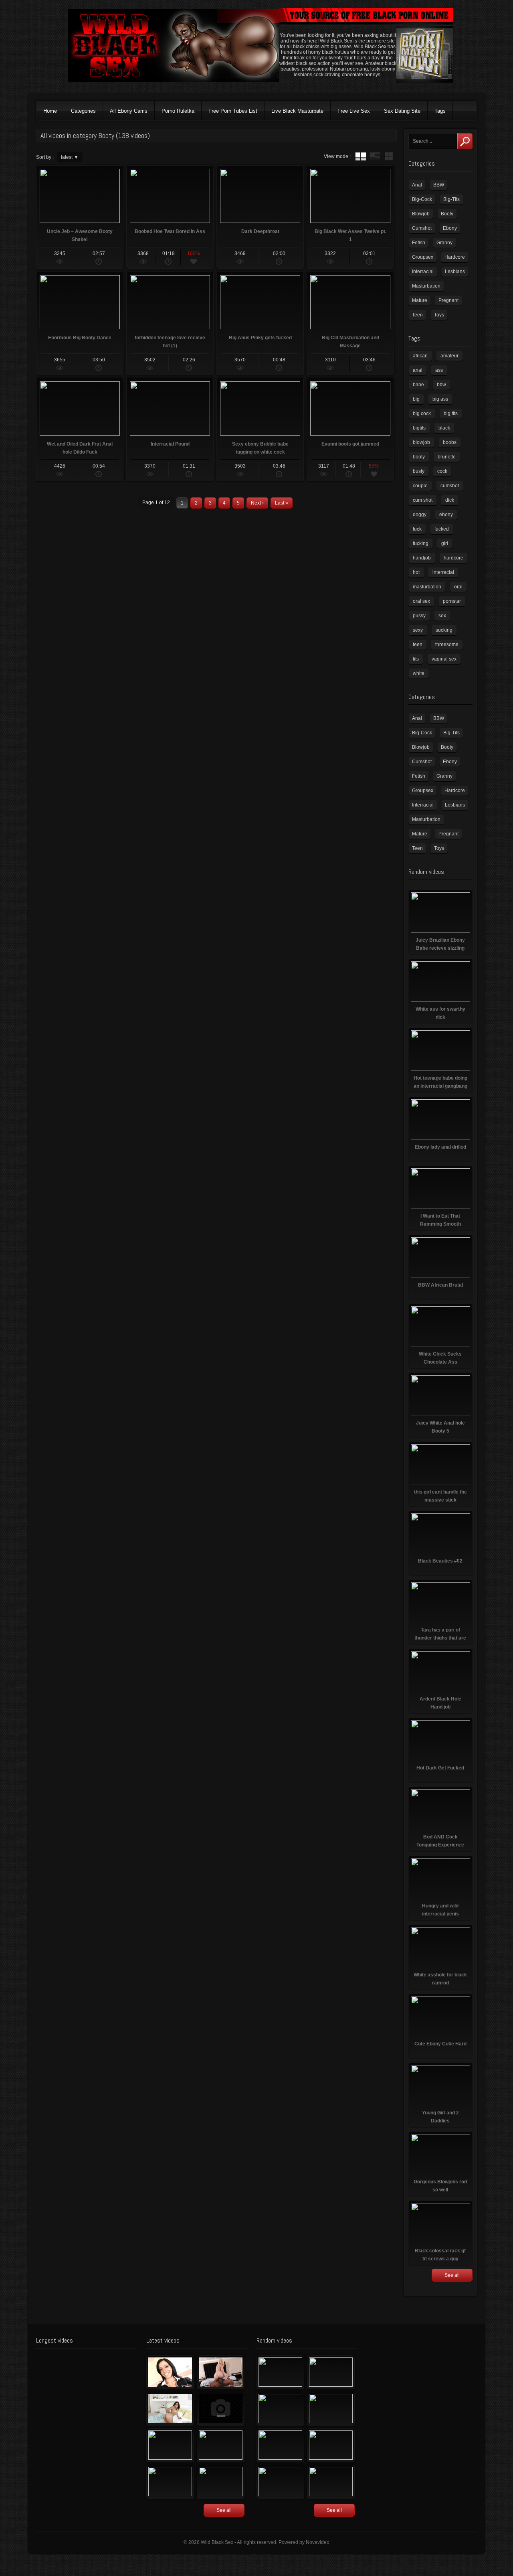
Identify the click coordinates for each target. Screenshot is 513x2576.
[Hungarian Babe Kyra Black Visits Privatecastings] (170, 2372)
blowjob (421, 442)
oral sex (421, 601)
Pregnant (448, 300)
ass (439, 370)
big (416, 399)
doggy (420, 515)
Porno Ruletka (178, 111)
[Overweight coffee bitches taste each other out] (280, 2445)
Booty (447, 214)
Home (50, 111)
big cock (422, 413)
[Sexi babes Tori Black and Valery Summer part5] (280, 2409)
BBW (439, 185)
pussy (419, 616)
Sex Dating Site (402, 111)
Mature (420, 300)
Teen (417, 315)
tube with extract (375, 156)
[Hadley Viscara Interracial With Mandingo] (221, 2372)
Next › (257, 503)
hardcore (453, 558)
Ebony (450, 228)
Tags (440, 111)
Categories (83, 111)
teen (418, 645)
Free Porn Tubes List (233, 111)
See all (452, 2275)
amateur (449, 356)
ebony (446, 515)
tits (416, 659)
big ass (440, 399)
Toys (439, 315)
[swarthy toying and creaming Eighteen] (170, 2445)
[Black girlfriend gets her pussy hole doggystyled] (331, 2482)
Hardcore (455, 257)
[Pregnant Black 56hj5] (221, 2482)
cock (442, 471)
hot (416, 572)
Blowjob (421, 214)
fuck (417, 529)
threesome (447, 645)
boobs (450, 442)
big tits (451, 413)
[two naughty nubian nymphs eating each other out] (331, 2445)
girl (445, 543)
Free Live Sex (354, 111)
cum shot (423, 500)
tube (361, 156)
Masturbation (426, 286)
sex (442, 616)
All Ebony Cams (129, 111)
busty (419, 471)
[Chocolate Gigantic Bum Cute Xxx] (331, 2372)
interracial (443, 572)
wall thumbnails (389, 156)
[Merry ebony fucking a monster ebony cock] (280, 2372)
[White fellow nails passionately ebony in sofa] (331, 2409)
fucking (421, 543)
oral (458, 587)
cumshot (450, 486)
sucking (444, 630)
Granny (444, 243)
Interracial (423, 272)
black (444, 428)
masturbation (427, 587)
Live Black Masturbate (297, 111)
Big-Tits (451, 199)
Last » (282, 503)
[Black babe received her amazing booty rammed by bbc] (221, 2445)
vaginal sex (444, 659)
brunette (447, 457)
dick (450, 500)
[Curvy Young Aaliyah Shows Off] (170, 2409)
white (419, 673)
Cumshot (422, 228)
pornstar (452, 601)
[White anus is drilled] (170, 2482)
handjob (422, 558)
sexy (418, 630)
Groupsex (423, 257)
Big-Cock (422, 199)
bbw (441, 385)
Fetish (419, 243)
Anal (417, 185)
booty (419, 457)
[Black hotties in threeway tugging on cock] (280, 2482)
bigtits (419, 428)
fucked (442, 529)
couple (420, 486)
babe (418, 385)
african (420, 356)
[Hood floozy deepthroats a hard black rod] (221, 2409)
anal (418, 370)
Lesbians (455, 272)
